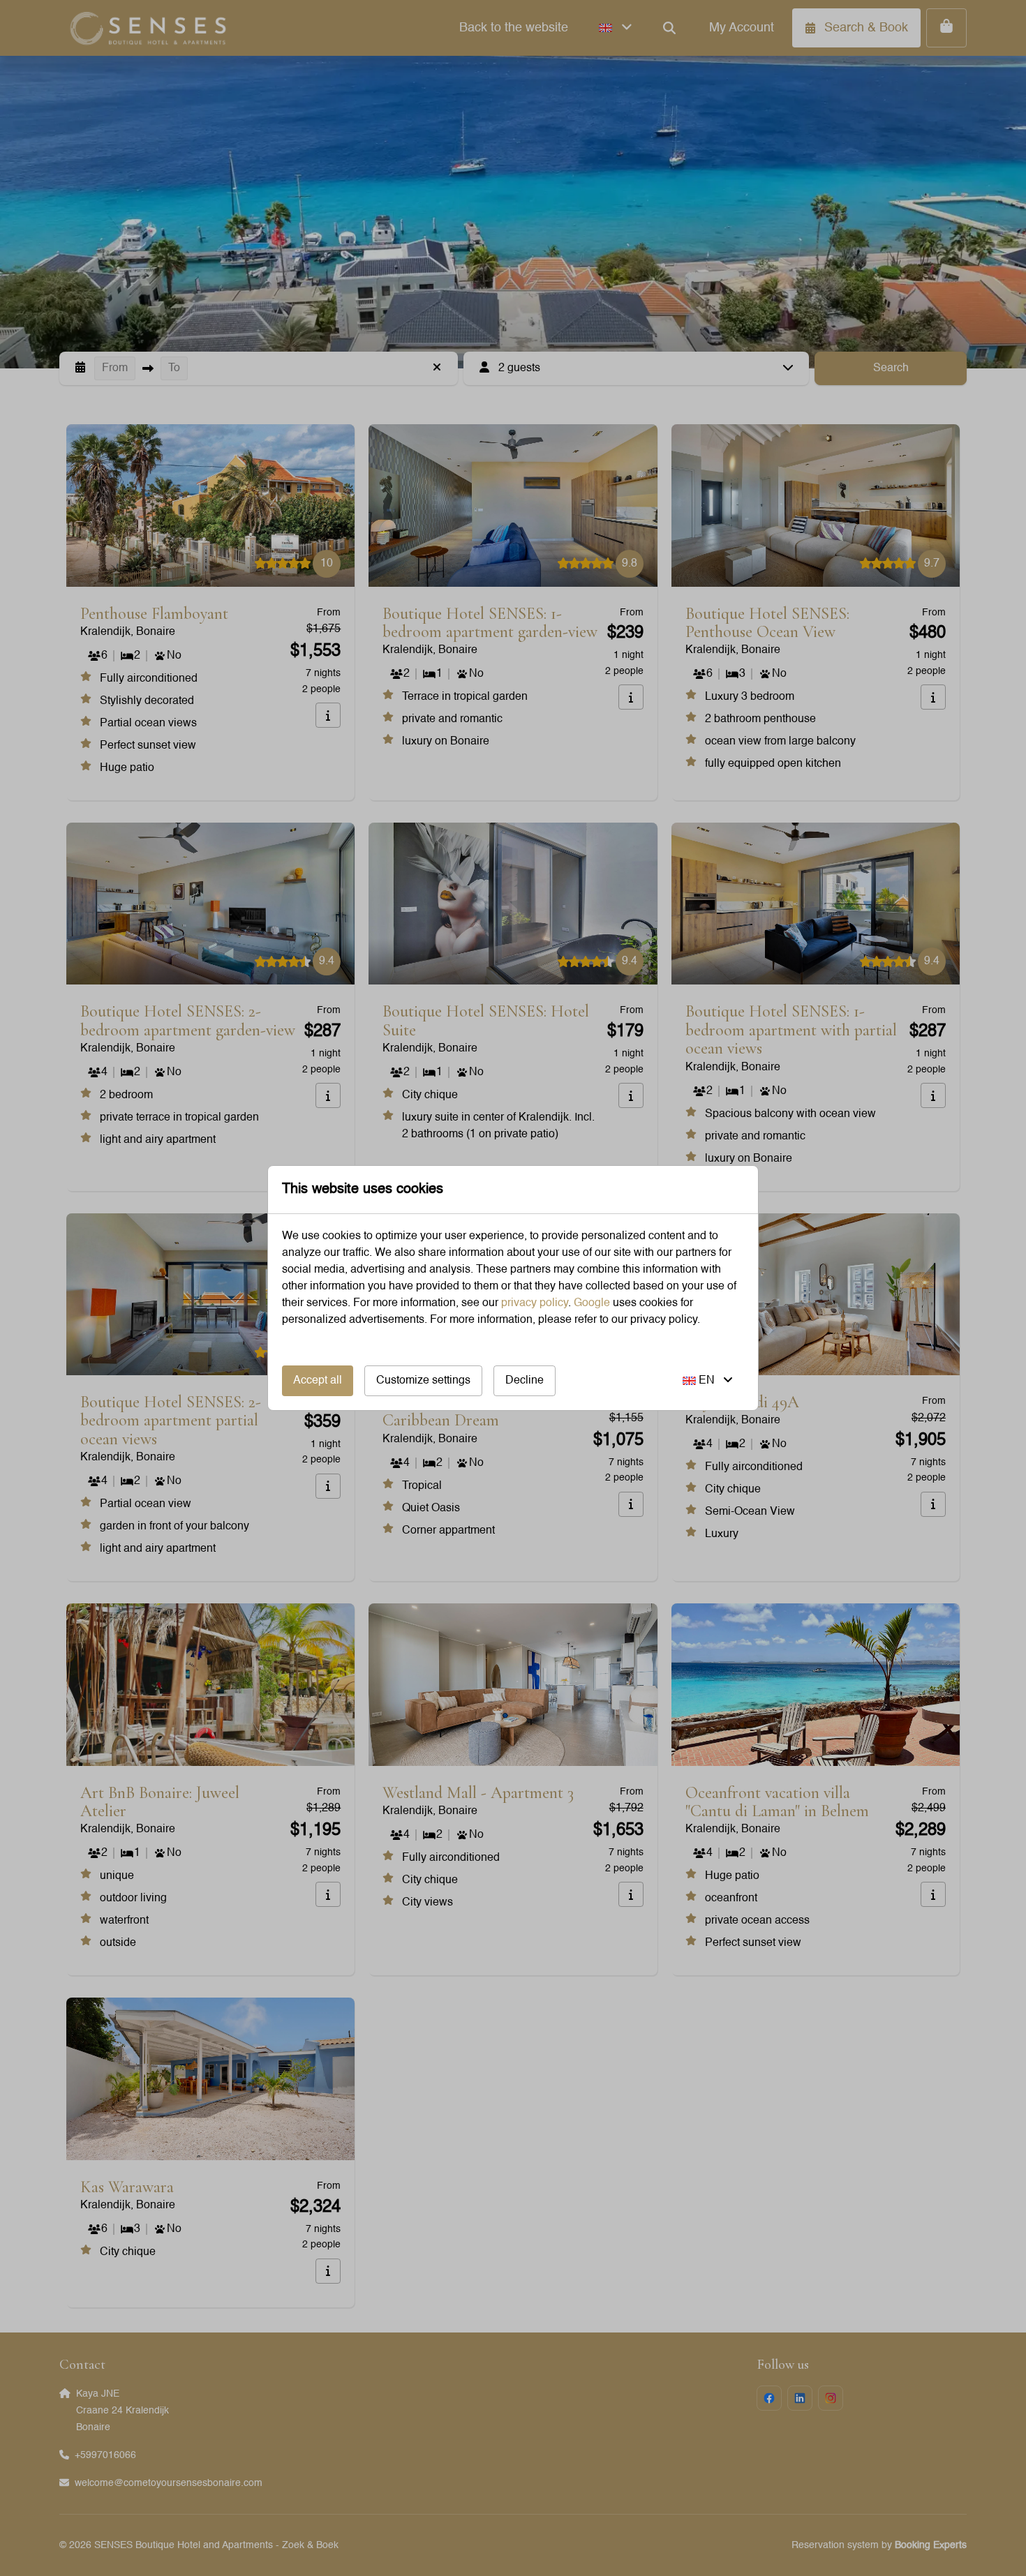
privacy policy (535, 1303)
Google (592, 1303)
